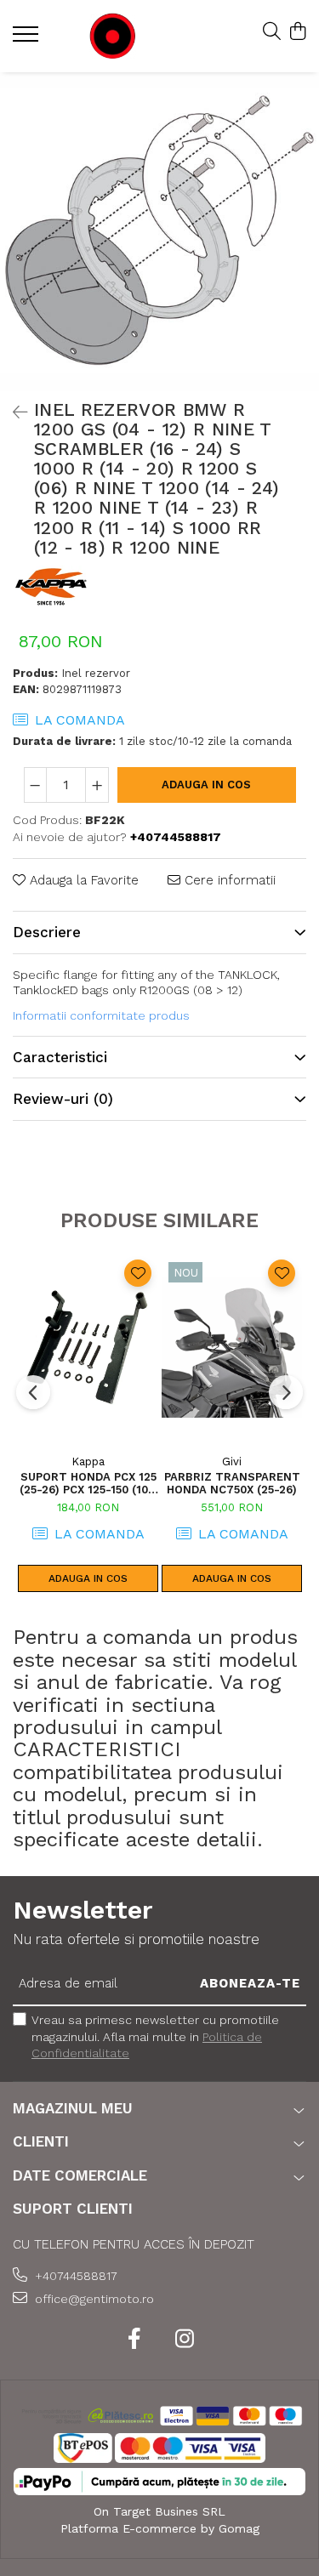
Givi (232, 1461)
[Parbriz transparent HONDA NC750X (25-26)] (232, 1348)
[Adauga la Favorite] (138, 1273)
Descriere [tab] (47, 932)
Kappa (88, 1461)
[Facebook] (135, 2340)
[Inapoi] (13, 412)
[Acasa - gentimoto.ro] (112, 36)
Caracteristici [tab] (60, 1057)
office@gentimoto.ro (93, 2299)
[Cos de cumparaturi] (297, 32)
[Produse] (28, 39)
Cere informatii (228, 880)
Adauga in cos (206, 785)
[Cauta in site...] (272, 32)
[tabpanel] (159, 232)
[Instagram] (185, 2340)
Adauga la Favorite (82, 880)
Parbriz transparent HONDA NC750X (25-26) (232, 1483)
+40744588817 (74, 2276)
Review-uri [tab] (63, 1099)
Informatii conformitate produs (101, 1015)
